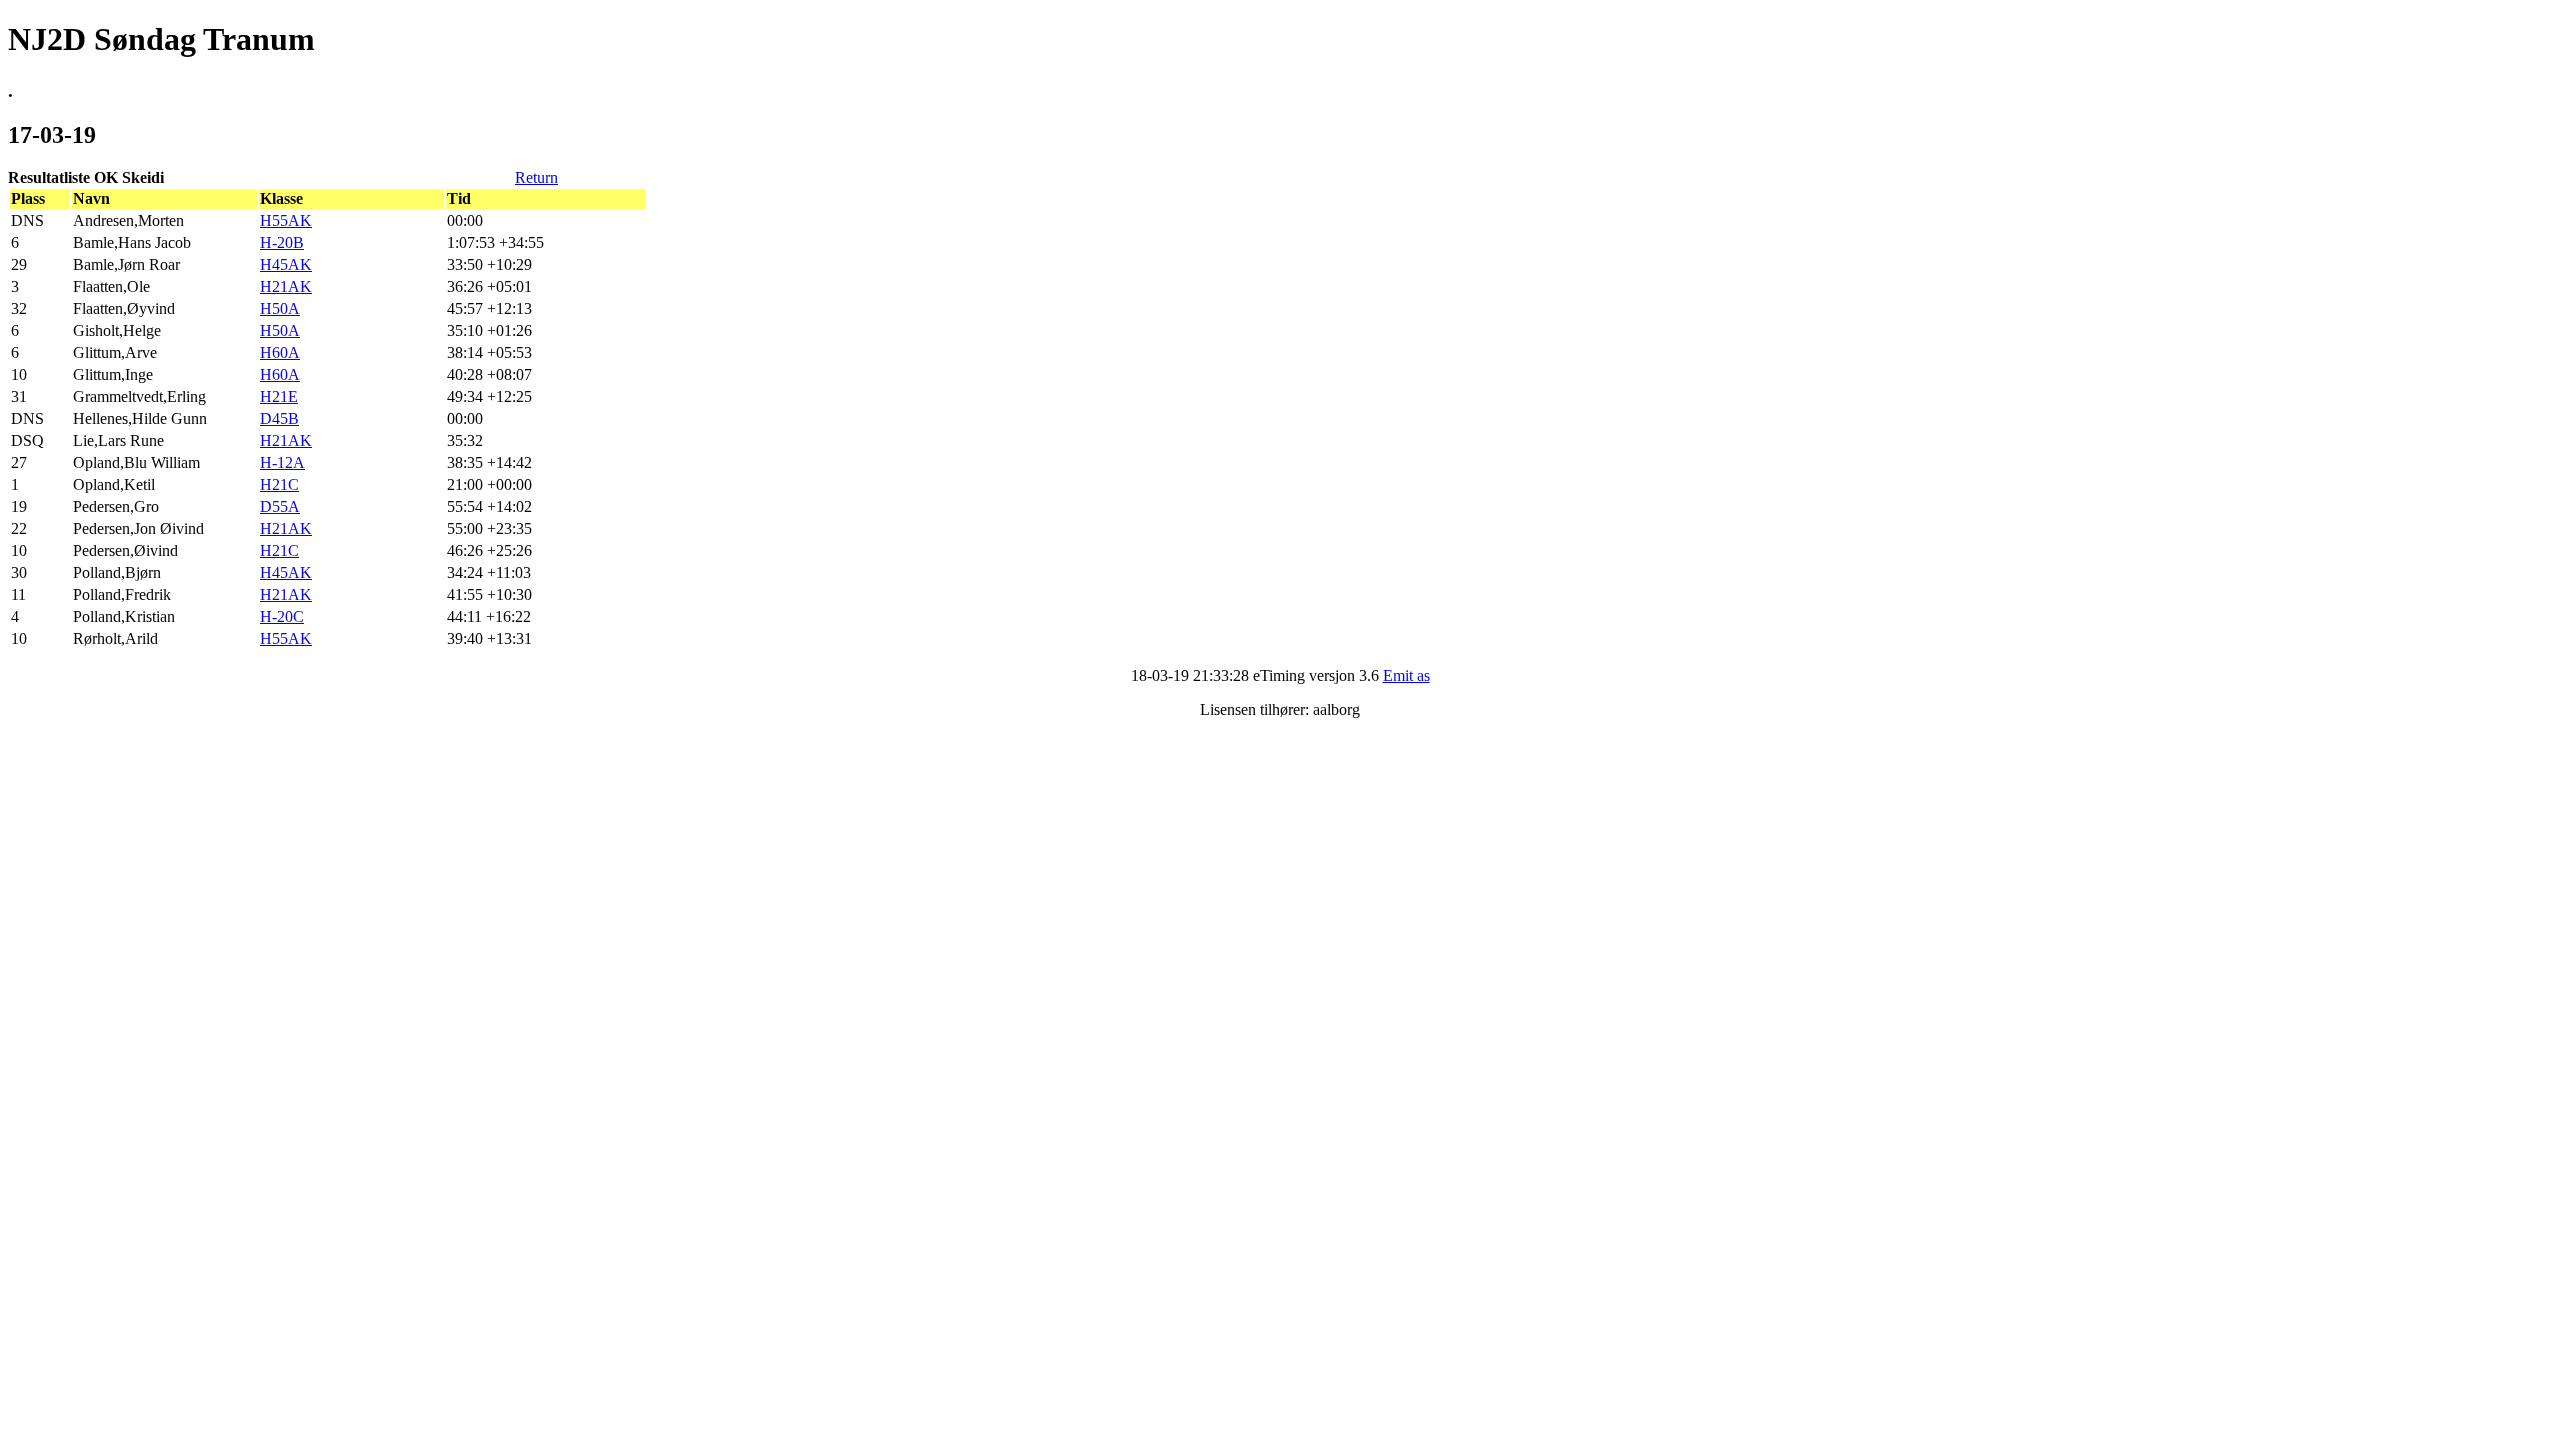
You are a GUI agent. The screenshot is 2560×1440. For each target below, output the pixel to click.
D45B (279, 418)
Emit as (1406, 675)
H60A (280, 352)
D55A (280, 506)
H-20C (282, 616)
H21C (279, 484)
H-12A (282, 462)
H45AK (286, 264)
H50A (280, 308)
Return (536, 177)
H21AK (286, 286)
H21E (279, 396)
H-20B (282, 242)
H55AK (286, 220)
